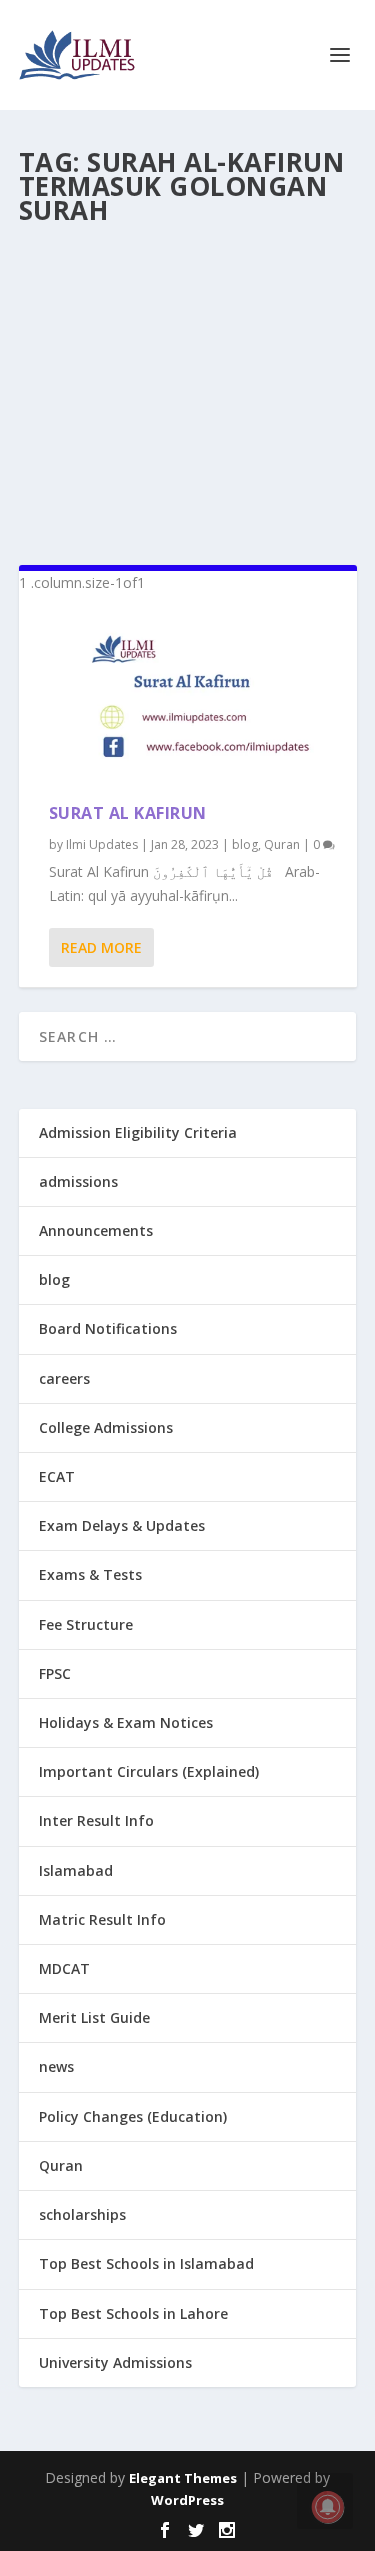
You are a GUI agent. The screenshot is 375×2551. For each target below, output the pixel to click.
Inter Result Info (96, 1820)
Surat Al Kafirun (128, 813)
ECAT (57, 1476)
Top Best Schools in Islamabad (146, 2263)
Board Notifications (108, 1328)
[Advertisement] (188, 387)
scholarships (82, 2214)
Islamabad (76, 1870)
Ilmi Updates (102, 844)
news (56, 2066)
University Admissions (115, 2362)
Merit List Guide (94, 2017)
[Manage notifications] (328, 2507)
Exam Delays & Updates (122, 1525)
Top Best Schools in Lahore (133, 2313)
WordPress (187, 2500)
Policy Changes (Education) (133, 2116)
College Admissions (106, 1427)
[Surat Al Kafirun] (188, 699)
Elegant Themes (183, 2478)
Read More (101, 947)
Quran (282, 844)
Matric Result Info (102, 1919)
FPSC (55, 1673)
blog (245, 844)
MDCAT (64, 1968)
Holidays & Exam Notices (126, 1722)
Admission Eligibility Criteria (138, 1132)
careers (64, 1378)
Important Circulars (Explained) (149, 1771)
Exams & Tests (90, 1574)
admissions (78, 1181)
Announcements (96, 1230)
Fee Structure (86, 1624)
